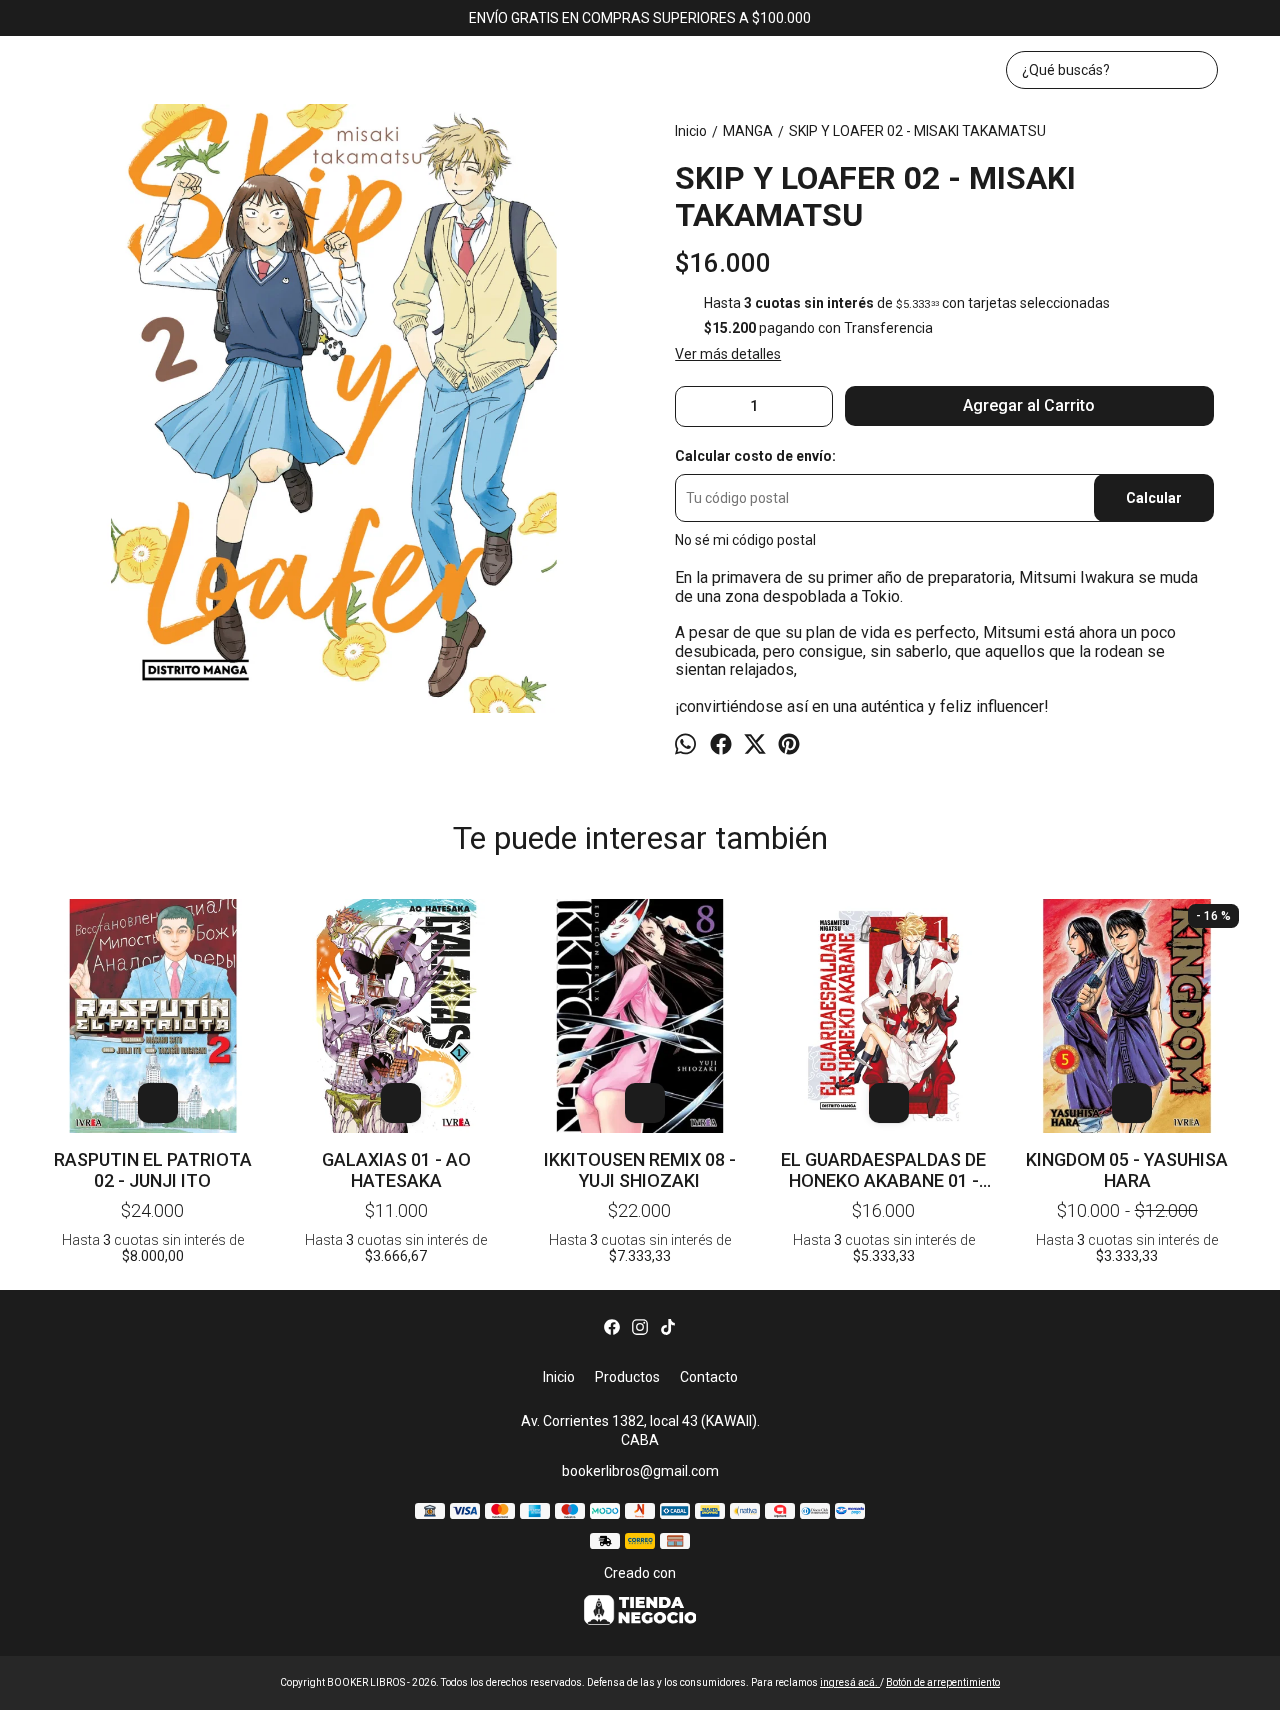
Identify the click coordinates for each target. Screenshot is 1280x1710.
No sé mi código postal (745, 540)
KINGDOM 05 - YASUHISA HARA (1127, 1170)
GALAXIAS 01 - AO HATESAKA (396, 1170)
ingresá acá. (850, 1682)
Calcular (1154, 498)
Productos (627, 1377)
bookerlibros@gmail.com (640, 1471)
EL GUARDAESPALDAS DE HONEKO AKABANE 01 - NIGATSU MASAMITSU (883, 1170)
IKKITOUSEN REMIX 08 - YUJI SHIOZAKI (640, 1170)
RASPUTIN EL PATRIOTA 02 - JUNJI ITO (153, 1170)
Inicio (559, 1377)
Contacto (709, 1377)
